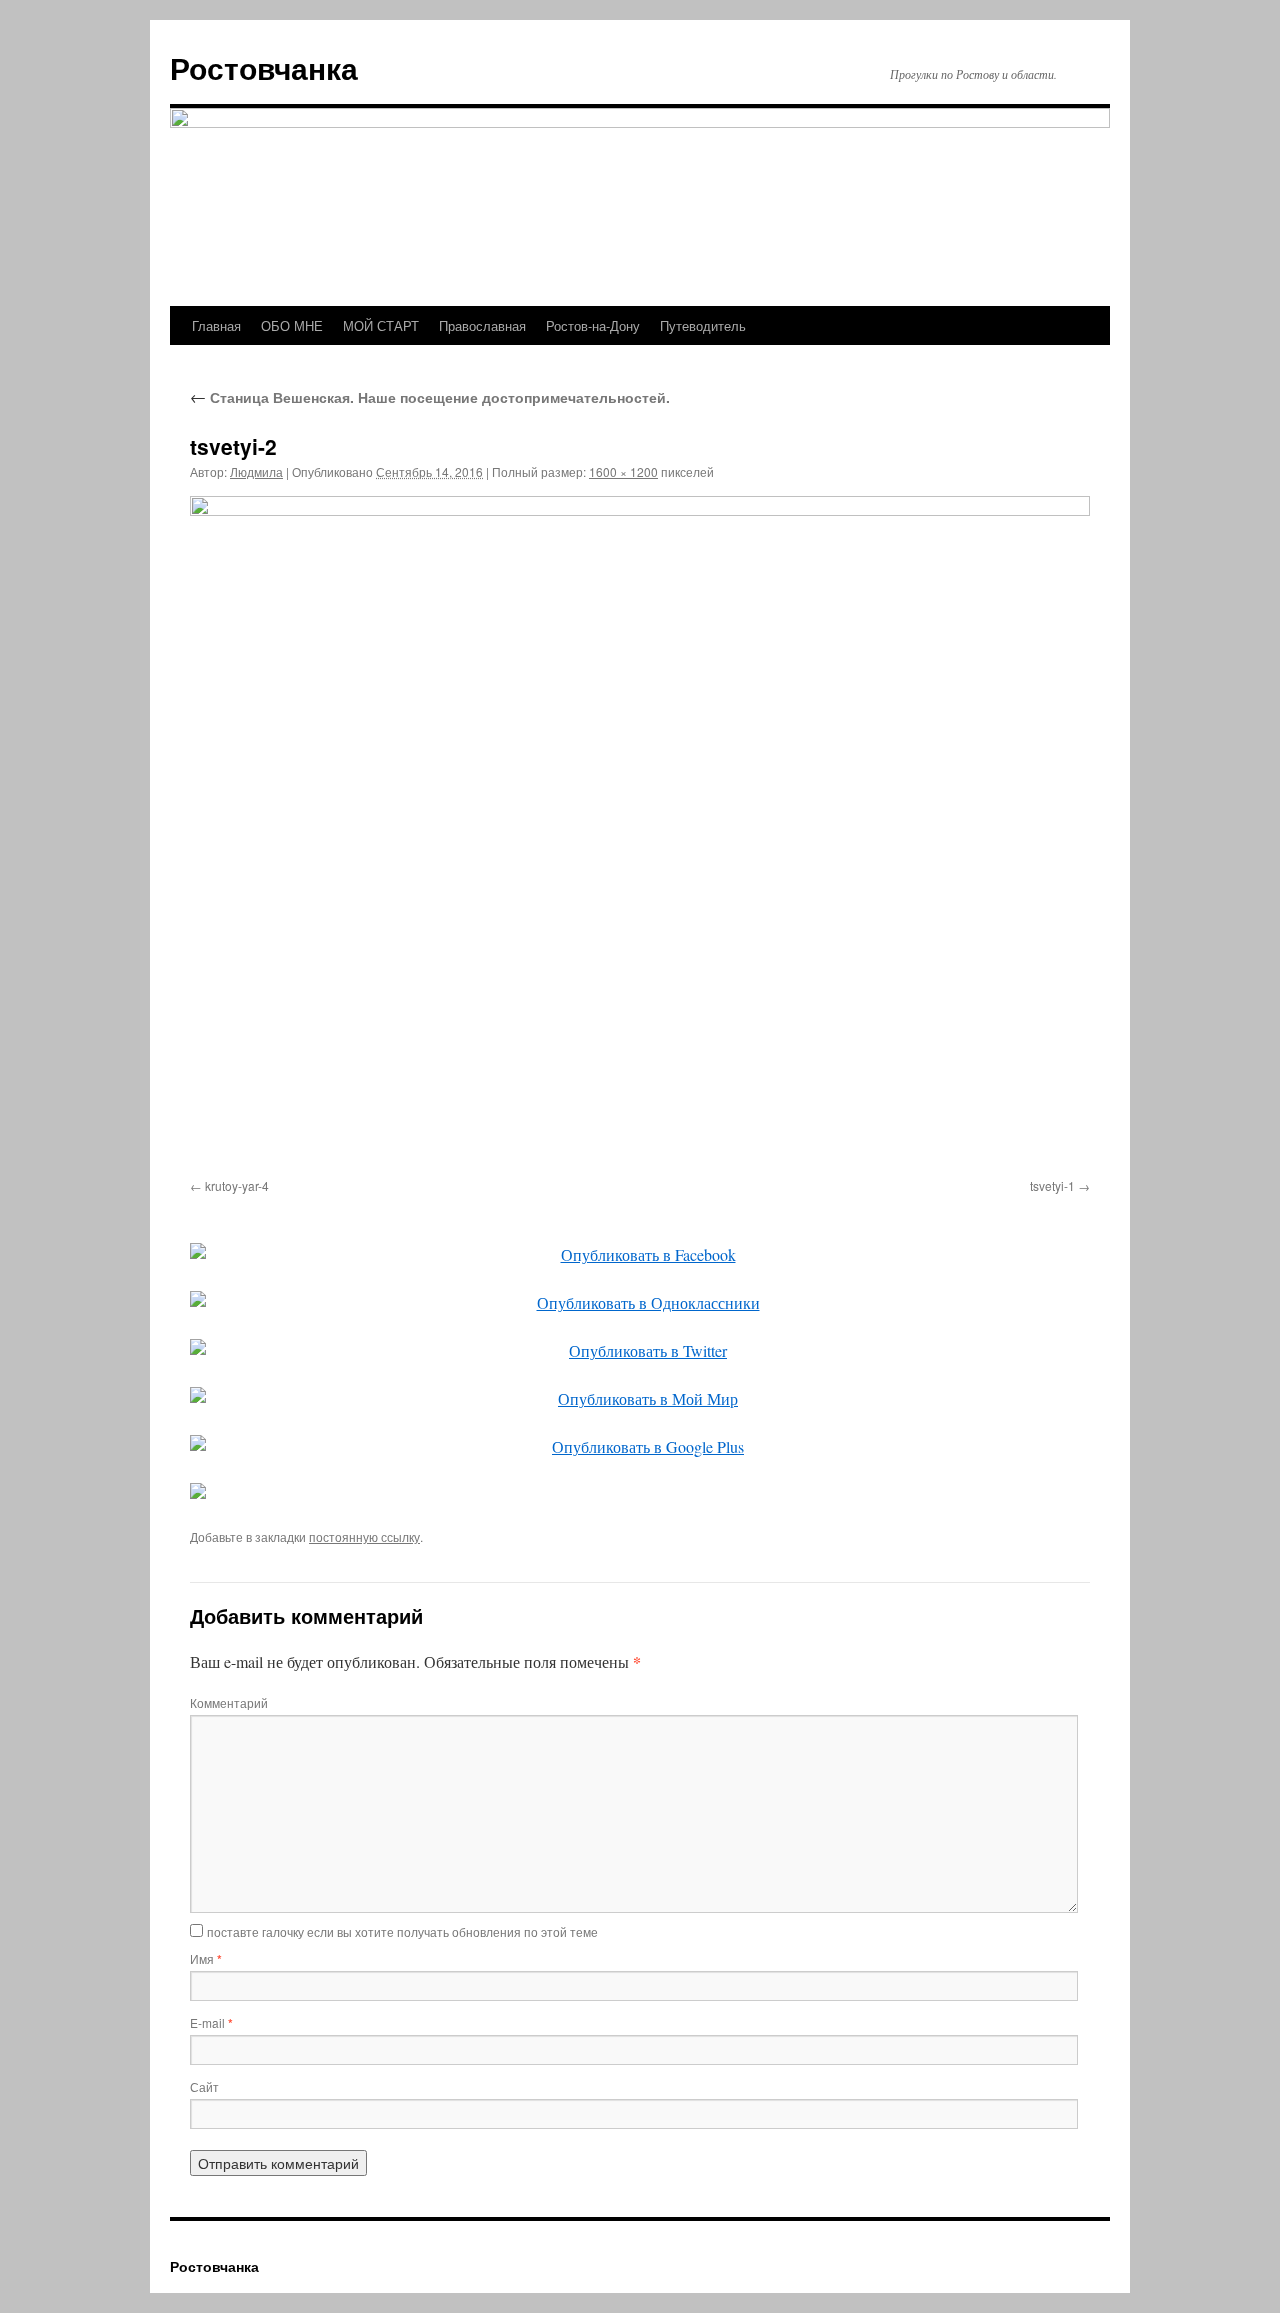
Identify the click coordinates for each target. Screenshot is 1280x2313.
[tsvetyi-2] (640, 833)
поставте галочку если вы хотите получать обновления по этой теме (402, 1931)
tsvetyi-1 (1052, 1185)
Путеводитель (703, 325)
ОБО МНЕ (292, 325)
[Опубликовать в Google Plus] (640, 1447)
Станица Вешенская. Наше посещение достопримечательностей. (430, 397)
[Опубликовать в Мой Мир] (640, 1399)
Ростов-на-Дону (593, 325)
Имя (206, 1958)
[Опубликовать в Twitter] (640, 1351)
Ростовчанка (264, 67)
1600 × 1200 (623, 471)
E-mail (211, 2022)
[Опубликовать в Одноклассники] (640, 1303)
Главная (216, 325)
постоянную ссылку (364, 1536)
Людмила (256, 471)
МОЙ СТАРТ (381, 325)
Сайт (204, 2086)
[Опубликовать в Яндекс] (640, 1491)
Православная (482, 325)
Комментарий (229, 1702)
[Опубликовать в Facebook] (640, 1255)
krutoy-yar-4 (237, 1185)
